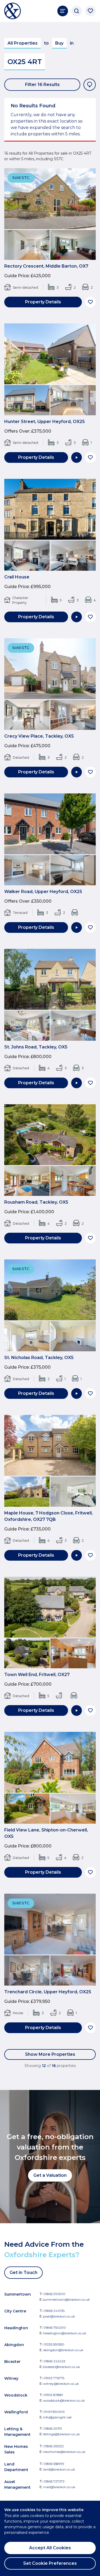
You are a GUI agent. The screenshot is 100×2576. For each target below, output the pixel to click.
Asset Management (17, 2485)
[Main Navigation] (63, 11)
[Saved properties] (90, 11)
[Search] (77, 11)
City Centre (15, 2311)
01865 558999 (54, 2464)
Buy (59, 43)
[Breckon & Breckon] (13, 11)
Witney (11, 2378)
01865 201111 (53, 2428)
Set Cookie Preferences (50, 2563)
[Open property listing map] (90, 85)
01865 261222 (54, 2446)
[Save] (90, 302)
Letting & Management (17, 2432)
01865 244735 (54, 2311)
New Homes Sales (16, 2449)
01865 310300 (54, 2294)
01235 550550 (54, 2344)
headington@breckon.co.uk (65, 2333)
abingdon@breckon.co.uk (63, 2350)
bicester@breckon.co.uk (62, 2367)
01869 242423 (54, 2361)
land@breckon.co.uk (59, 2469)
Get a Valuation (50, 2175)
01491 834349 (54, 2412)
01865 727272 (54, 2481)
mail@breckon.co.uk (59, 2487)
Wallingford (16, 2412)
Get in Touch (23, 2272)
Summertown (18, 2294)
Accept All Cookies (50, 2548)
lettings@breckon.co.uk (61, 2434)
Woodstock (16, 2395)
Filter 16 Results (42, 85)
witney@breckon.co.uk (61, 2384)
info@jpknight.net (57, 2417)
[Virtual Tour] (77, 457)
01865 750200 (55, 2328)
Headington (16, 2328)
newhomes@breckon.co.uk (64, 2452)
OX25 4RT (25, 62)
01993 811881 (53, 2395)
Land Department (16, 2467)
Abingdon (14, 2345)
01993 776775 (54, 2378)
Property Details (43, 302)
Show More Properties (50, 2054)
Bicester (12, 2362)
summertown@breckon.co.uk (67, 2299)
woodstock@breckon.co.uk (64, 2400)
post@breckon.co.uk (59, 2316)
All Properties (23, 43)
